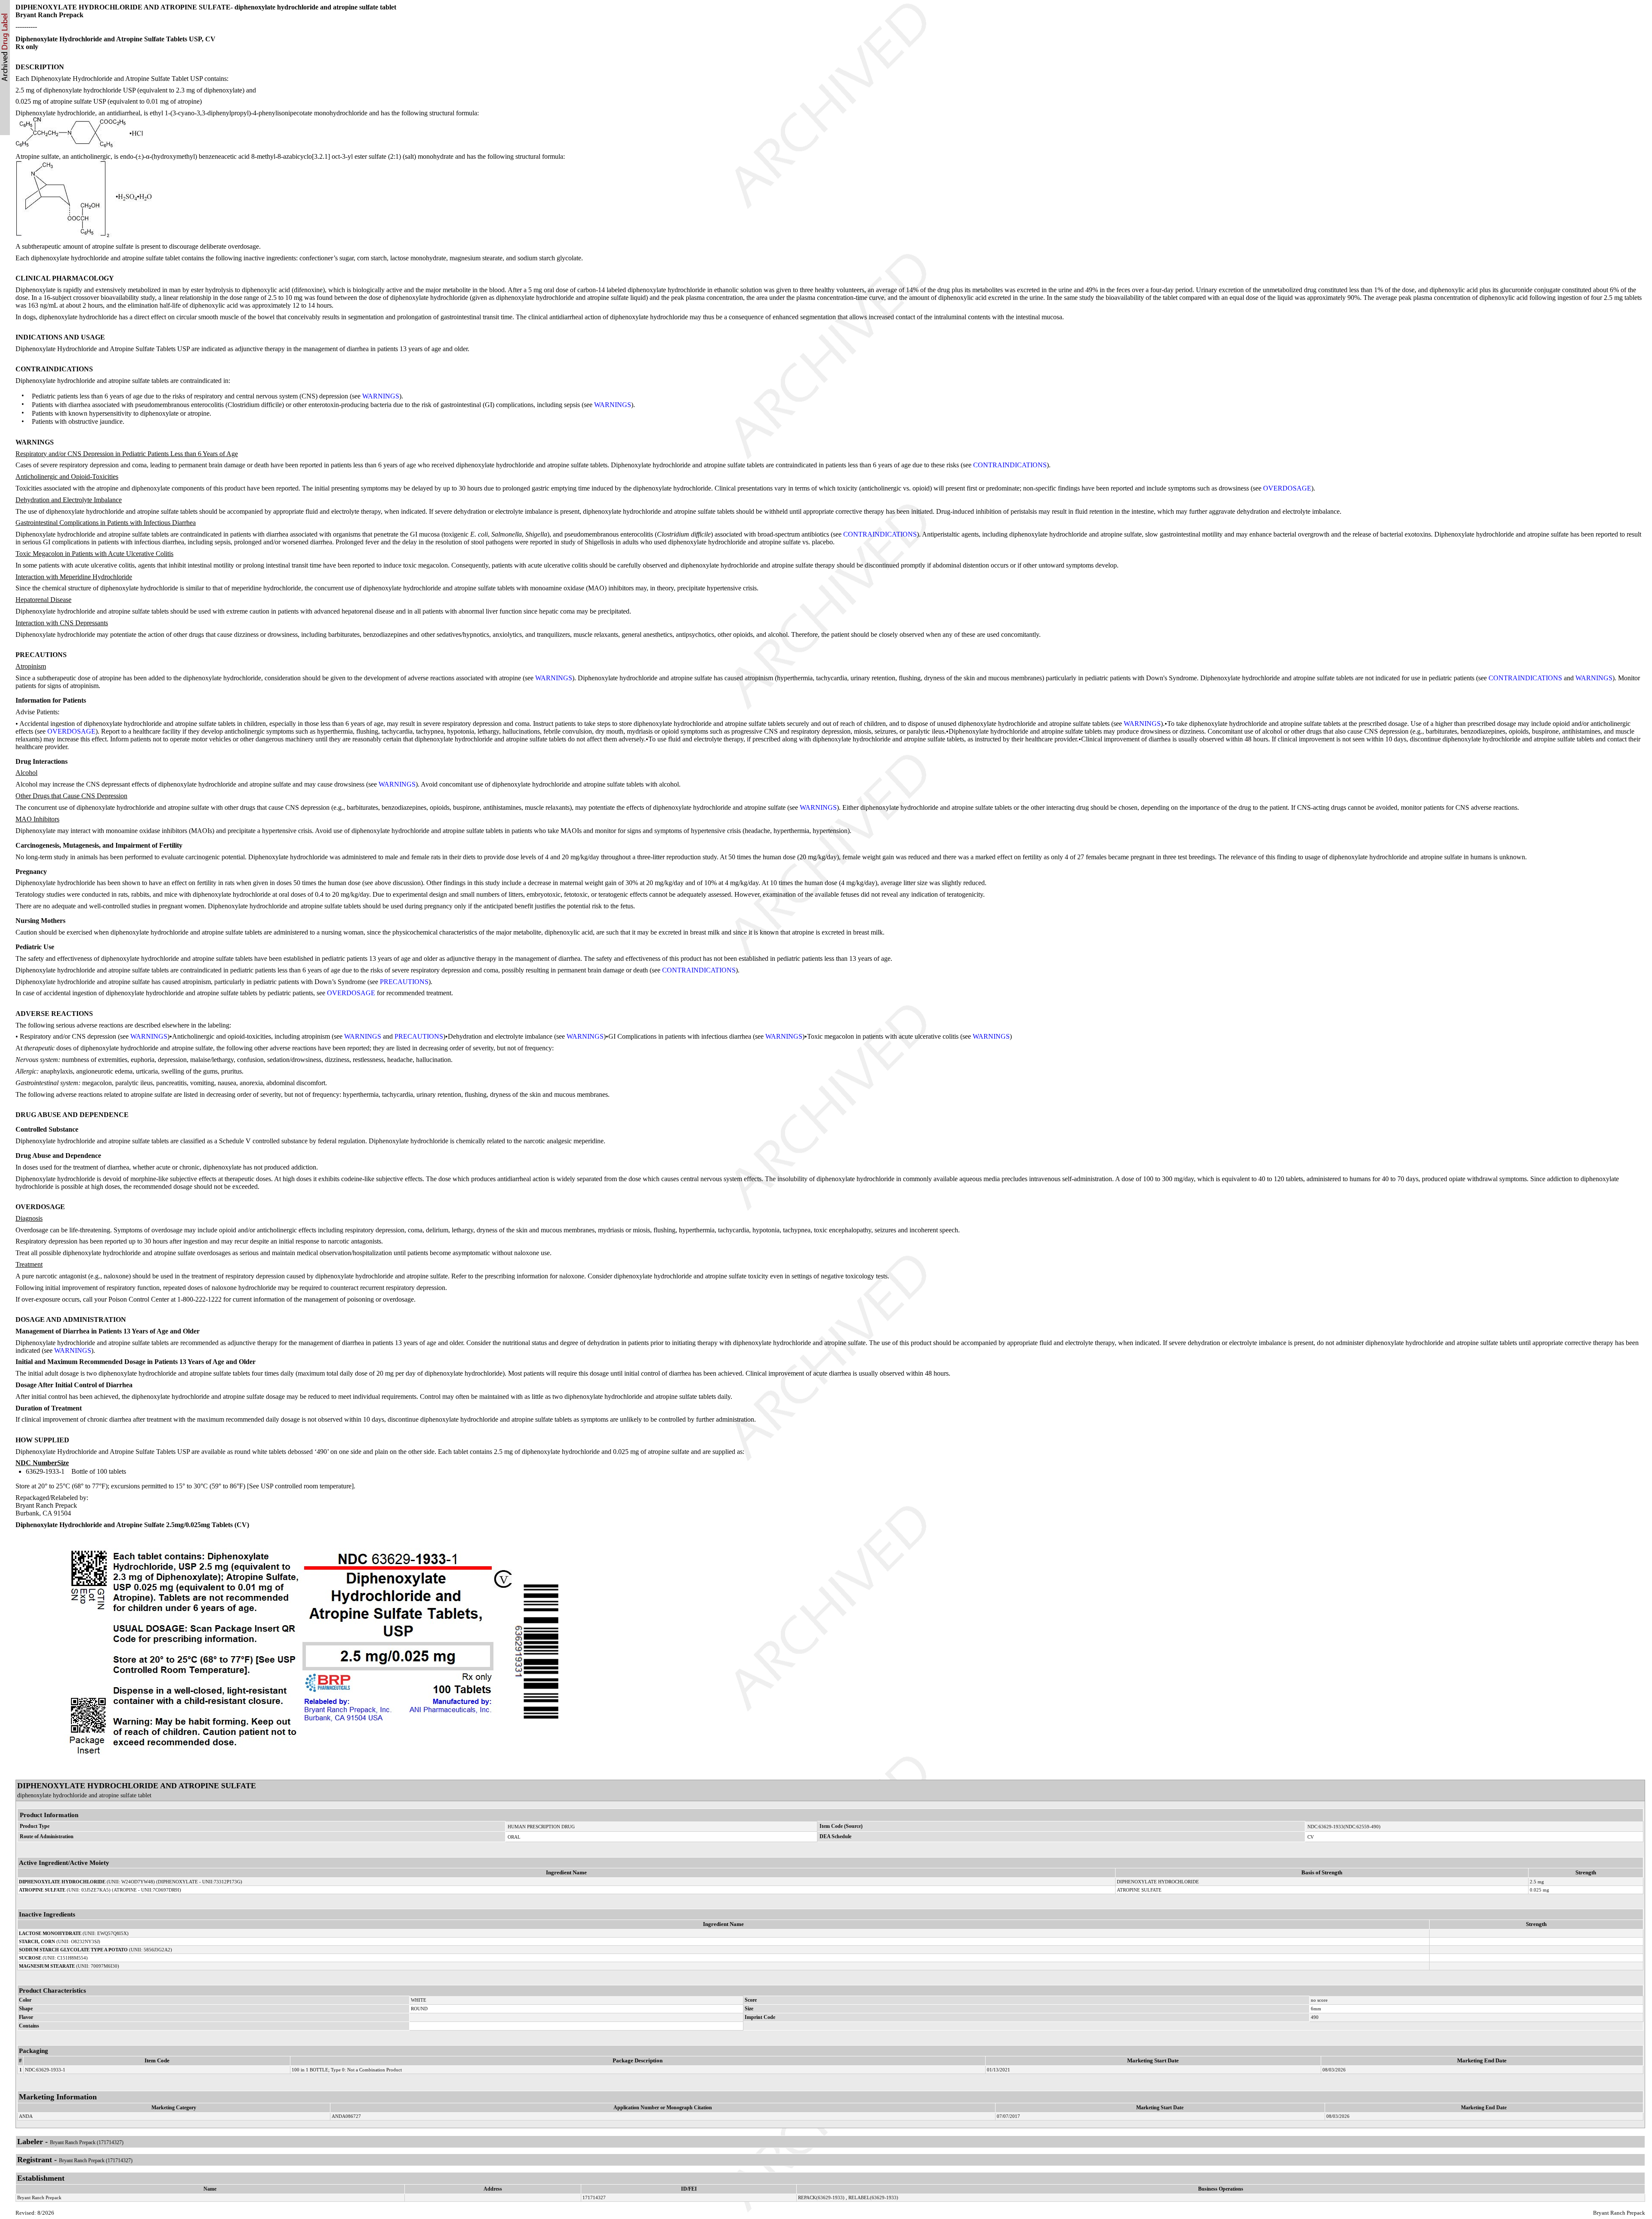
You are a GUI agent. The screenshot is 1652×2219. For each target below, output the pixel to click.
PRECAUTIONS (404, 982)
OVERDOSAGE (1287, 488)
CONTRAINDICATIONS (1010, 465)
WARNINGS (381, 396)
